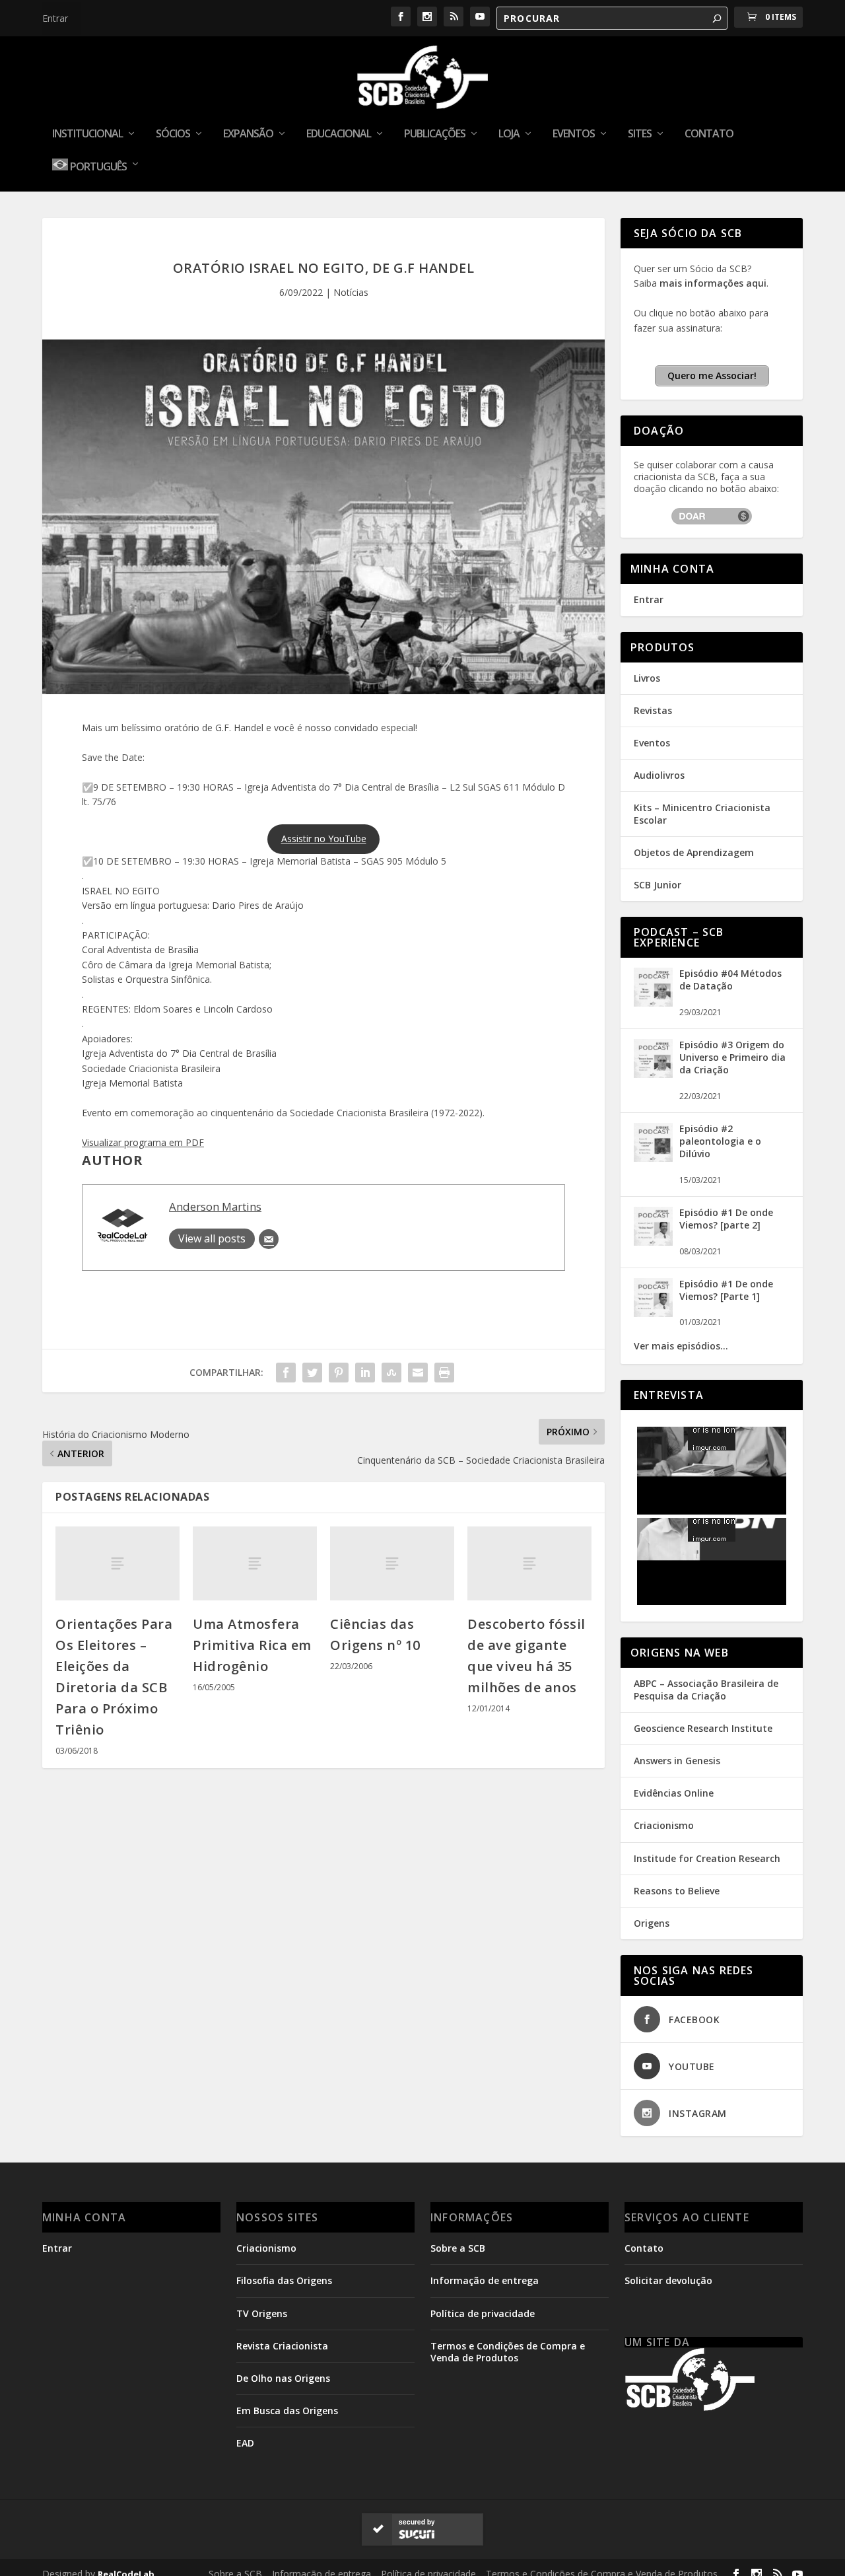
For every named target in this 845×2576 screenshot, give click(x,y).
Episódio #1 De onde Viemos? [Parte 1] (726, 1290)
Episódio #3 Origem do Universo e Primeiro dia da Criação (732, 1057)
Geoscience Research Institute (703, 1728)
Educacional (339, 134)
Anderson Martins (215, 1206)
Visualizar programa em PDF (143, 1142)
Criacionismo (664, 1825)
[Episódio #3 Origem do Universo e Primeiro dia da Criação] (653, 1074)
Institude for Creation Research (707, 1858)
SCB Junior (658, 885)
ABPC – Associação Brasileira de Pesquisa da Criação (706, 1689)
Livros (647, 678)
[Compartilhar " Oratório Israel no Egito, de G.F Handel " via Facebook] (286, 1373)
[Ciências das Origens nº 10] (392, 1564)
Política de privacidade (483, 2313)
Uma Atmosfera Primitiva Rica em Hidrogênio (252, 1645)
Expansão (248, 134)
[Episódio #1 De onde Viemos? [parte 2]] (653, 1242)
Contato (709, 134)
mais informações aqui (713, 283)
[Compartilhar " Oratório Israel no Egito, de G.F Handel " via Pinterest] (339, 1373)
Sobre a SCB (458, 2248)
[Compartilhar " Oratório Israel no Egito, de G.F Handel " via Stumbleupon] (391, 1373)
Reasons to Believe (677, 1891)
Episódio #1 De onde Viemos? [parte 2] (726, 1219)
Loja (509, 134)
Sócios (173, 134)
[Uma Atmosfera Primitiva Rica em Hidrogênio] (255, 1564)
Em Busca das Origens (287, 2411)
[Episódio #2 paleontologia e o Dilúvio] (653, 1158)
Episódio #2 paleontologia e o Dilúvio (720, 1141)
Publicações (435, 134)
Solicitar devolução (668, 2280)
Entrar (55, 18)
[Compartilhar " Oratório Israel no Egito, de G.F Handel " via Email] (418, 1373)
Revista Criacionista (282, 2346)
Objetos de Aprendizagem (694, 852)
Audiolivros (659, 775)
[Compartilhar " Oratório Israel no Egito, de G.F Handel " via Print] (444, 1373)
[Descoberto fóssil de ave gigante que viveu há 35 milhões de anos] (529, 1564)
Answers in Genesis (677, 1761)
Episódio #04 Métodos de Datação (730, 980)
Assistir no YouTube (324, 839)
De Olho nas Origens (283, 2378)
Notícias (351, 292)
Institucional (87, 134)
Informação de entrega (485, 2280)
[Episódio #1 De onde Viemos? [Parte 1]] (653, 1313)
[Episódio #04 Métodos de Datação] (653, 1003)
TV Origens (262, 2313)
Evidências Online (674, 1793)
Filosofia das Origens (284, 2280)
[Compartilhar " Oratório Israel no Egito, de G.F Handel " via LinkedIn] (365, 1373)
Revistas (653, 710)
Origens (652, 1923)
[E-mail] (269, 1239)
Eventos (574, 134)
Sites (640, 134)
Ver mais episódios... (681, 1346)
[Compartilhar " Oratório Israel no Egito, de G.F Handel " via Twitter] (312, 1373)
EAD (245, 2443)
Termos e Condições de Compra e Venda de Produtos (508, 2352)
